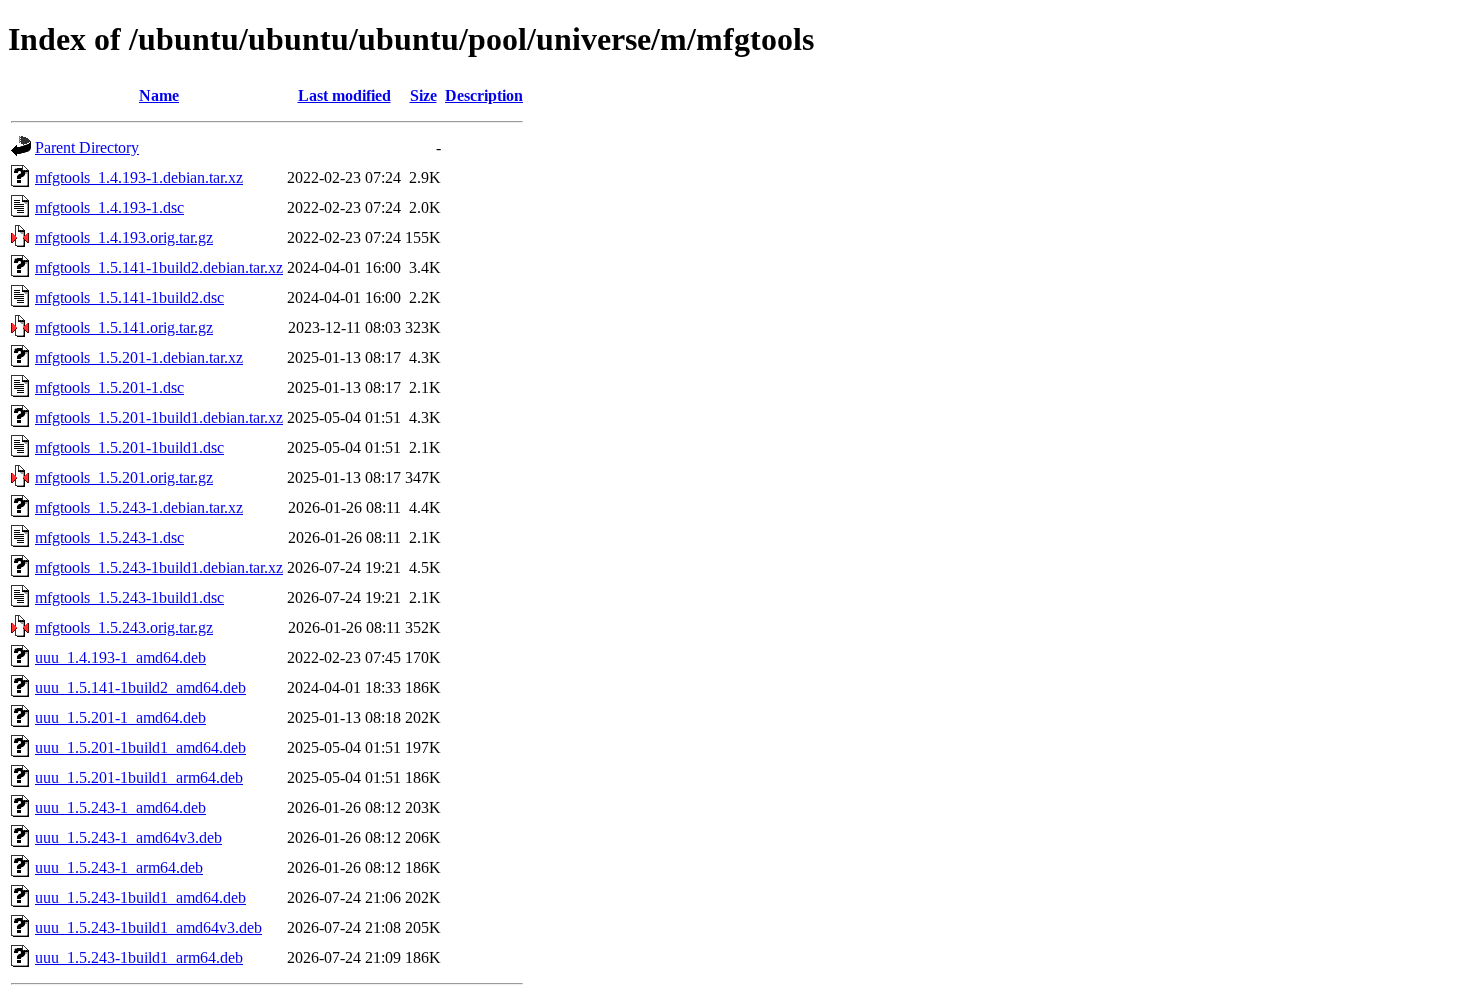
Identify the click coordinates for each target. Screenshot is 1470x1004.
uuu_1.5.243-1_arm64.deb (119, 867)
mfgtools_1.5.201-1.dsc (109, 387)
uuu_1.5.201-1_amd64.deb (120, 717)
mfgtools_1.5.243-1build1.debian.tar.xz (159, 567)
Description (484, 95)
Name (159, 95)
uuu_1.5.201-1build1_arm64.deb (139, 777)
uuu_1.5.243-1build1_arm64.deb (139, 957)
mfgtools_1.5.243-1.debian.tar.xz (139, 507)
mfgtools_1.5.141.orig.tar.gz (124, 327)
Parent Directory (87, 147)
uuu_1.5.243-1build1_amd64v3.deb (148, 927)
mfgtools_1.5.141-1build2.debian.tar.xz (159, 267)
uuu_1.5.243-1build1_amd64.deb (140, 897)
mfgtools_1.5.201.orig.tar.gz (124, 477)
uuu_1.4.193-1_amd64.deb (120, 657)
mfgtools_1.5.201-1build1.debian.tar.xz (159, 417)
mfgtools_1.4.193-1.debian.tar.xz (139, 177)
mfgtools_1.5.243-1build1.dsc (129, 597)
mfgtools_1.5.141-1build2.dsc (129, 297)
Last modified (344, 95)
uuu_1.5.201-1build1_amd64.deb (140, 747)
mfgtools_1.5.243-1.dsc (109, 537)
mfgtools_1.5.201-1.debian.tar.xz (139, 357)
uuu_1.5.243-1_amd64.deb (120, 807)
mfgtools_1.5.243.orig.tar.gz (124, 627)
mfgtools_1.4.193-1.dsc (109, 207)
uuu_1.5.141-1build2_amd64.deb (140, 687)
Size (423, 95)
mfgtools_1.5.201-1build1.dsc (129, 447)
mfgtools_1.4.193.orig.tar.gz (124, 237)
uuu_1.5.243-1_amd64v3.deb (128, 837)
